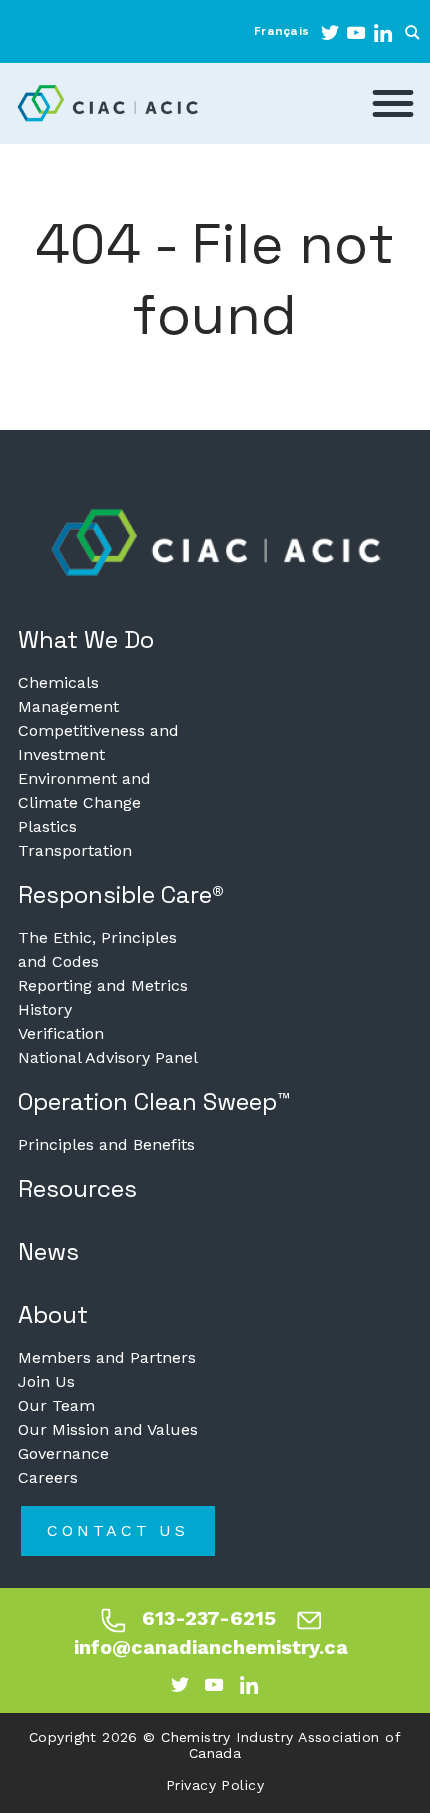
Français (281, 31)
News (48, 1251)
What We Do (86, 639)
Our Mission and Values (108, 1429)
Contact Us (118, 1530)
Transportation (75, 850)
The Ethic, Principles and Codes (97, 949)
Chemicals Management (68, 694)
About (53, 1314)
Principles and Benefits (106, 1144)
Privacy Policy (215, 1785)
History (45, 1009)
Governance (63, 1453)
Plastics (47, 826)
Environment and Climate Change (84, 790)
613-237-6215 (209, 1618)
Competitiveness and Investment (98, 742)
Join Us (46, 1381)
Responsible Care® (121, 894)
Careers (48, 1477)
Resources (77, 1188)
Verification (61, 1033)
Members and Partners (107, 1357)
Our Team (56, 1405)
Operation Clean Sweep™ (154, 1101)
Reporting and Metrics (103, 985)
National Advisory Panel (108, 1057)
